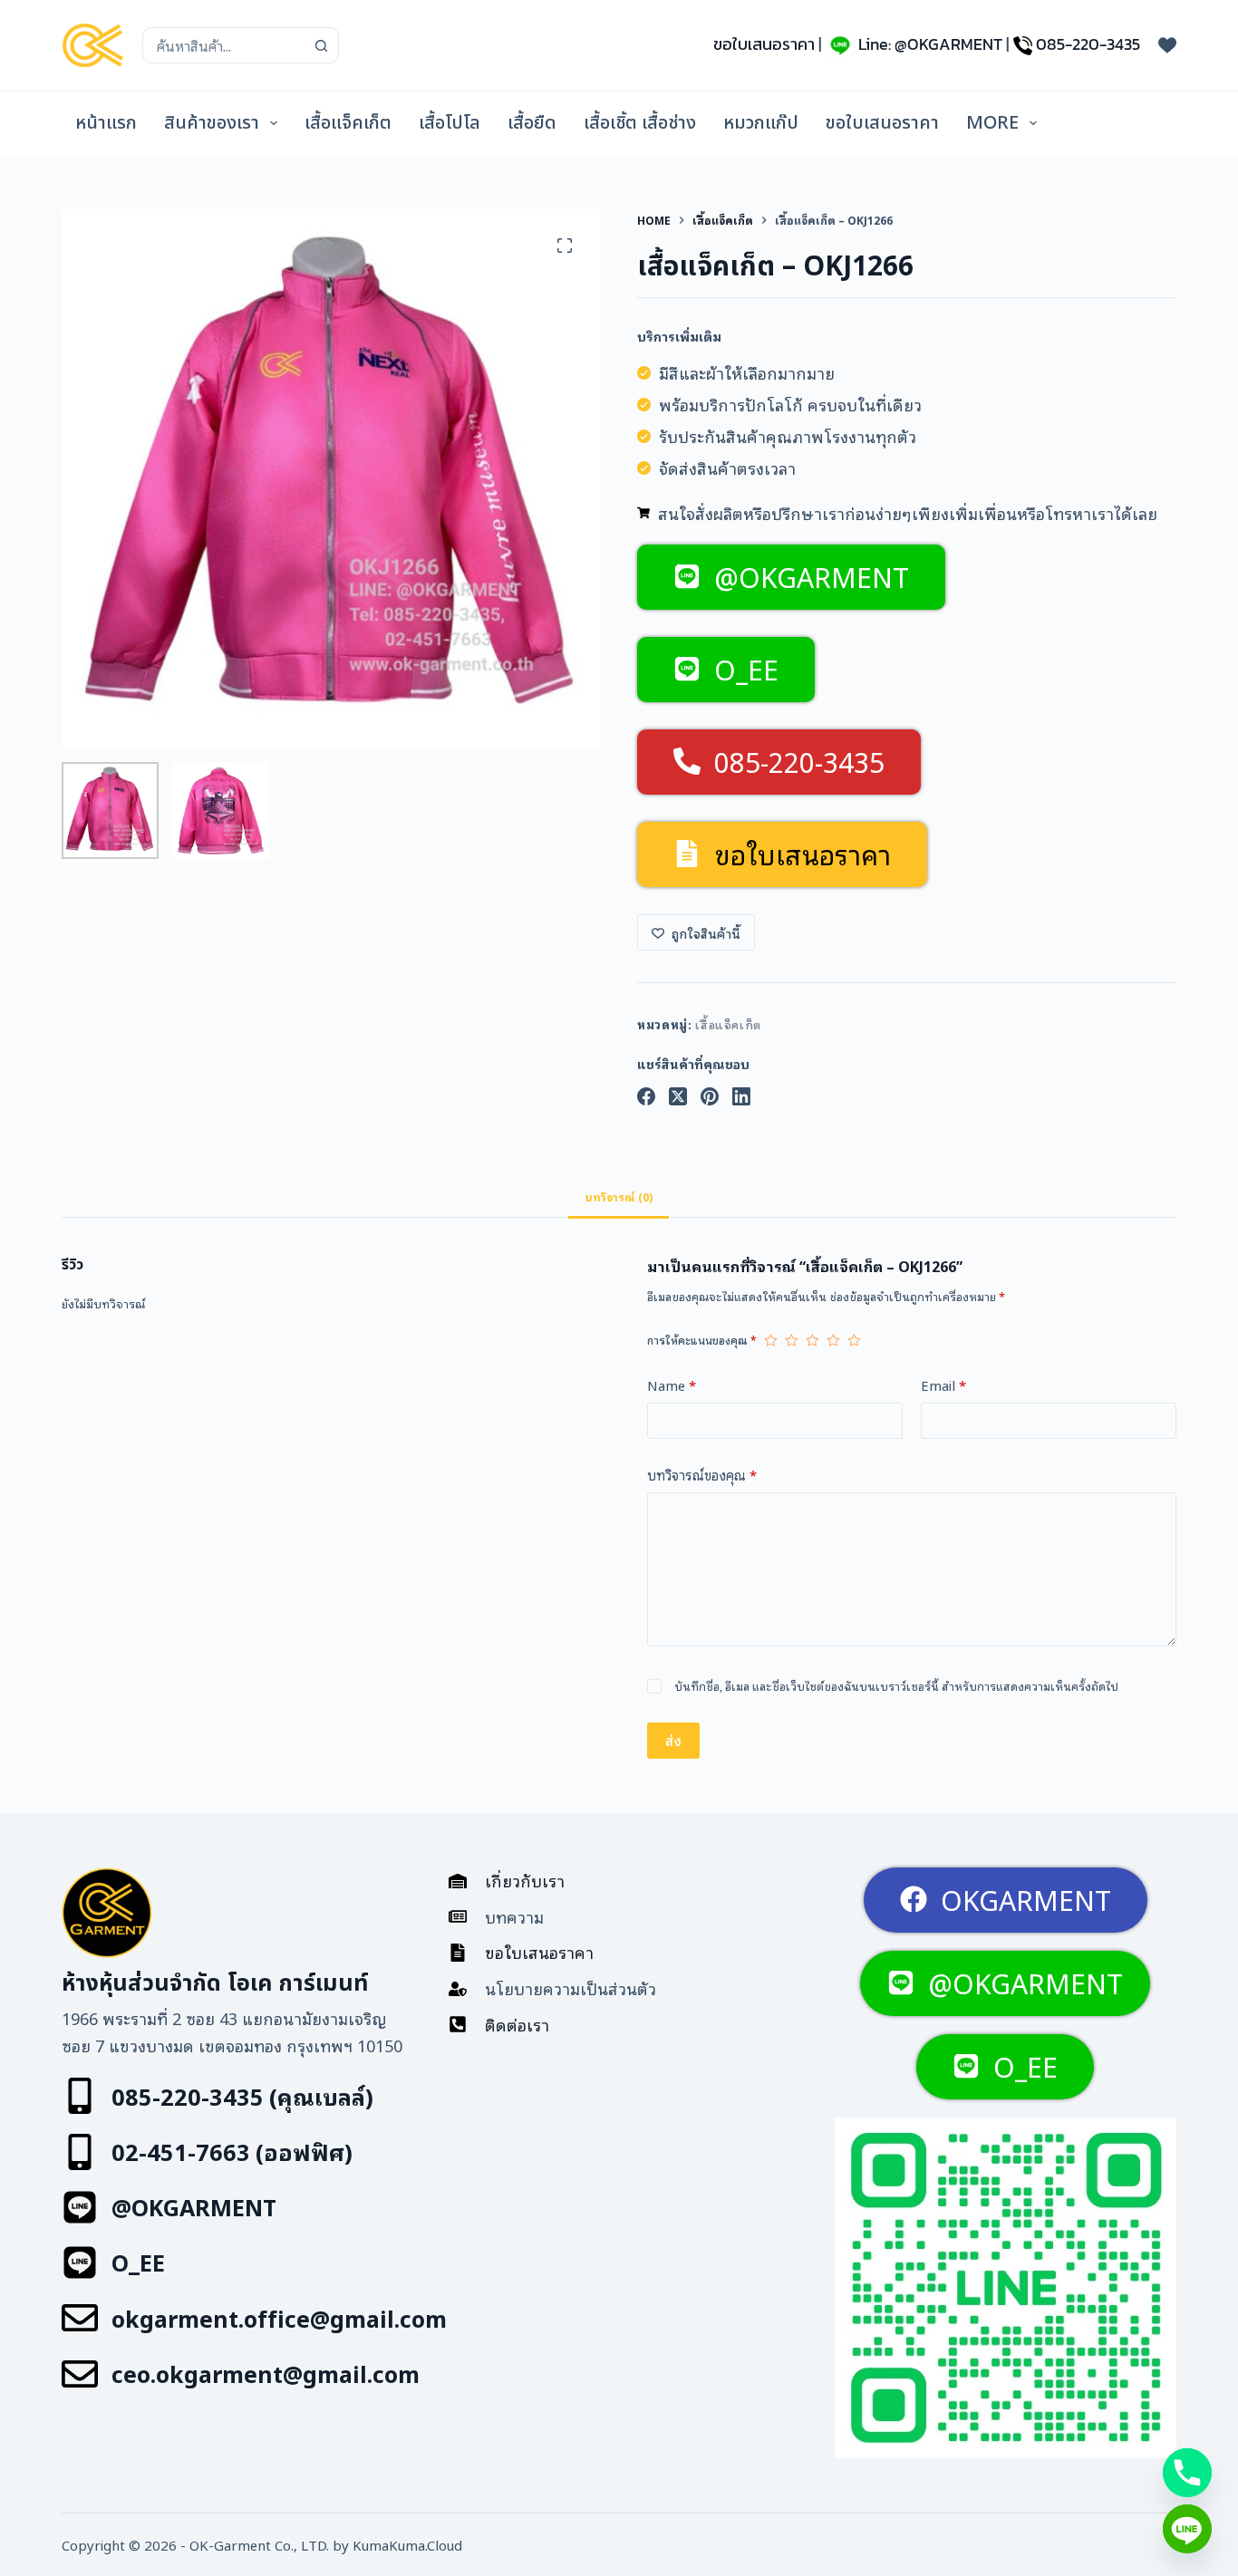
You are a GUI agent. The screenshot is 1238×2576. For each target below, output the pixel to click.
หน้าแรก (106, 123)
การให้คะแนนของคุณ (702, 1340)
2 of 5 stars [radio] (792, 1340)
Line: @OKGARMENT (930, 44)
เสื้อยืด (532, 123)
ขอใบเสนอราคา (764, 44)
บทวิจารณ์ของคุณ (702, 1474)
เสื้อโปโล (450, 123)
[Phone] (1187, 2473)
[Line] (1187, 2529)
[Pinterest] (710, 1096)
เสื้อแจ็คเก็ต (348, 123)
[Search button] (321, 45)
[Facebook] (646, 1096)
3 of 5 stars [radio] (812, 1340)
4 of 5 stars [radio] (833, 1340)
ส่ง (673, 1740)
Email (943, 1384)
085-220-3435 (1088, 44)
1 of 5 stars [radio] (771, 1340)
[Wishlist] (1167, 45)
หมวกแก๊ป (761, 123)
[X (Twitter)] (678, 1096)
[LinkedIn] (741, 1096)
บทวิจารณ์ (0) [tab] (619, 1196)
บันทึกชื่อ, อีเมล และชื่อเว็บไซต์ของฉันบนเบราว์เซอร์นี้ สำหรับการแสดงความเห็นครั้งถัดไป (896, 1686)
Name (672, 1384)
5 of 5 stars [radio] (854, 1340)
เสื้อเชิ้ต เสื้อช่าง (640, 123)
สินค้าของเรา (212, 123)
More (992, 123)
